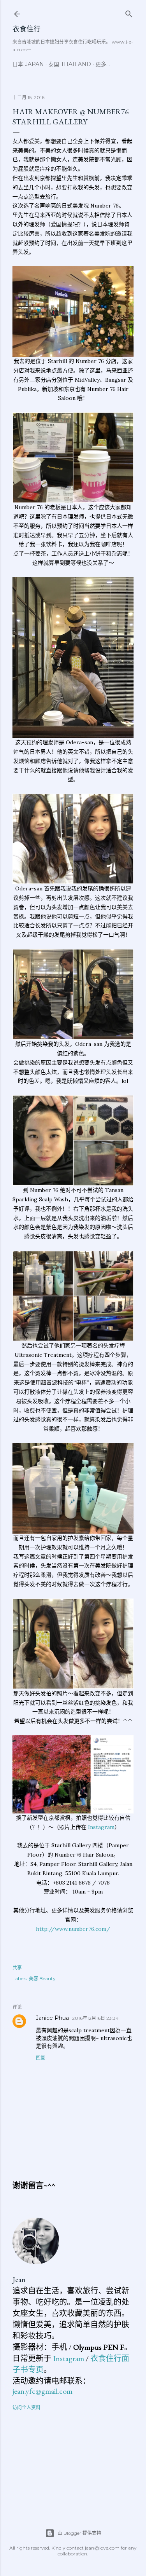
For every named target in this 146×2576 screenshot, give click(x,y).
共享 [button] (17, 1968)
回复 (40, 2058)
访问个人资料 (26, 2408)
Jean (19, 2279)
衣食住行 (26, 29)
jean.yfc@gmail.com (42, 2391)
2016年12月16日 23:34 (95, 2018)
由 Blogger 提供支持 (79, 2533)
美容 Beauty (42, 1978)
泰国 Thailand (70, 64)
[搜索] (129, 12)
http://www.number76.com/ (73, 1929)
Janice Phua (52, 2018)
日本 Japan (28, 64)
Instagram (101, 1827)
